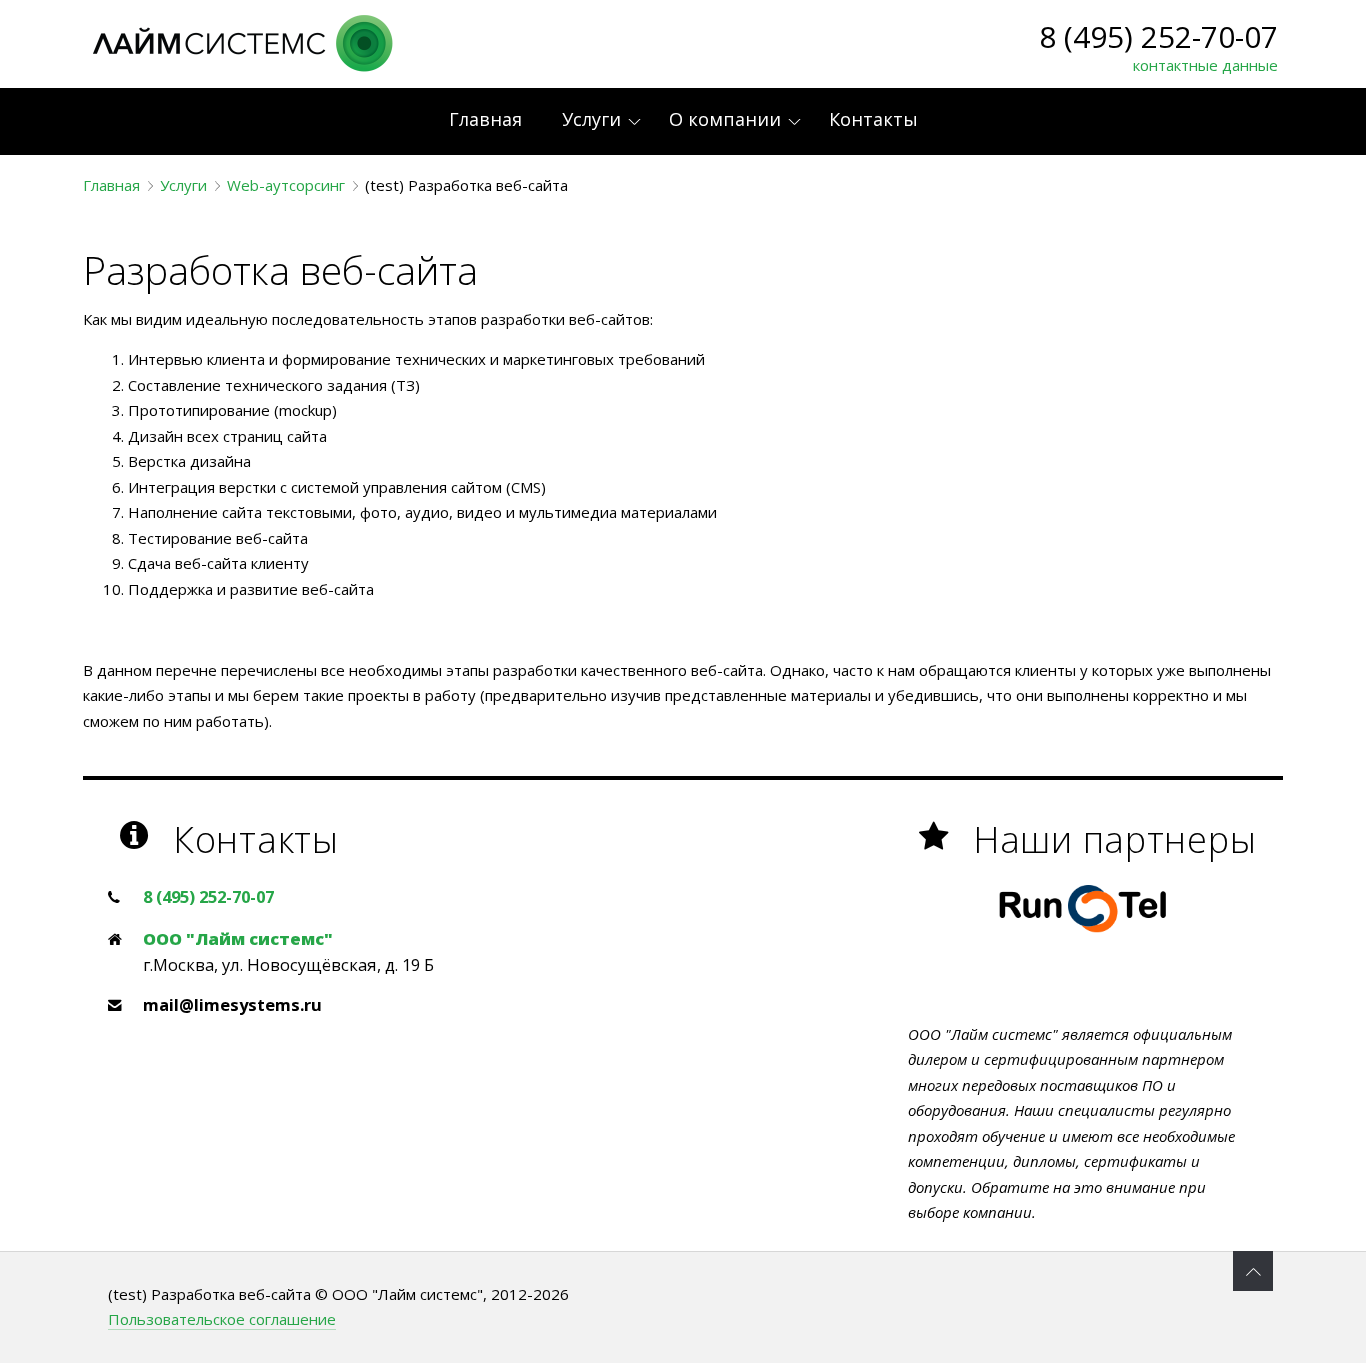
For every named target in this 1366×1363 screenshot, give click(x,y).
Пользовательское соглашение (222, 1319)
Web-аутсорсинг (286, 185)
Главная (111, 185)
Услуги (183, 185)
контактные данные (1205, 65)
